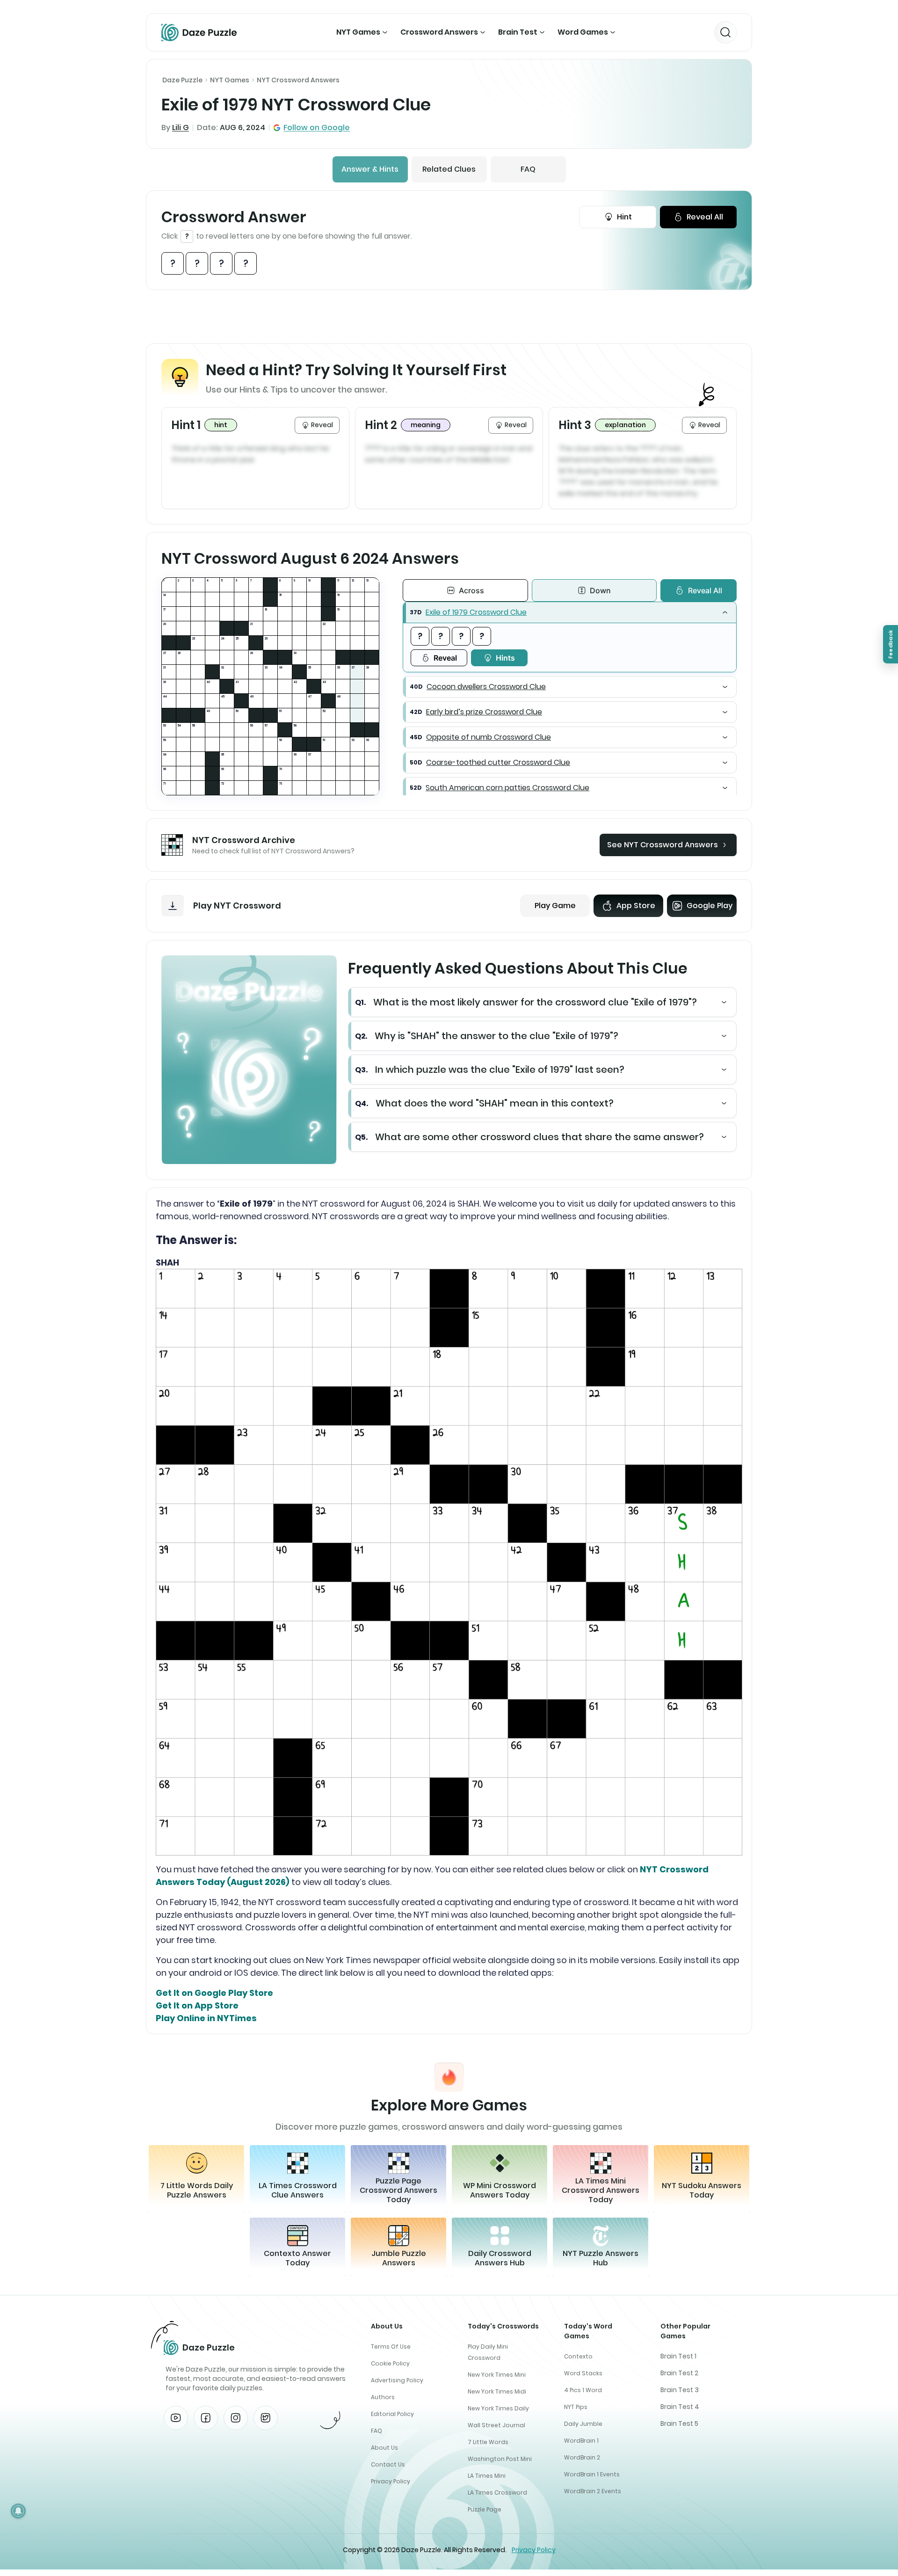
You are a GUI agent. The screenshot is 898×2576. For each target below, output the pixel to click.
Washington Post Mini (500, 2459)
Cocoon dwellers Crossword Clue (486, 687)
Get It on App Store (197, 2005)
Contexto (578, 2356)
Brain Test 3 (680, 2390)
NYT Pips (576, 2407)
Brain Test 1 (678, 2356)
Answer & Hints (370, 169)
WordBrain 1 (581, 2441)
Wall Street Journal (496, 2425)
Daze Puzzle (182, 80)
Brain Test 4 (680, 2407)
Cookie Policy (390, 2363)
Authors (383, 2397)
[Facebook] (206, 2418)
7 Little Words (488, 2442)
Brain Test (518, 32)
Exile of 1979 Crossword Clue (476, 612)
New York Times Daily (498, 2408)
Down (600, 590)
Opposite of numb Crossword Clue (489, 737)
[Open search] (725, 32)
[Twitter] (266, 2418)
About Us (384, 2448)
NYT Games (358, 32)
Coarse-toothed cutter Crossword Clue (498, 762)
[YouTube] (176, 2418)
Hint (624, 217)
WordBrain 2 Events (593, 2491)
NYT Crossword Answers (298, 80)
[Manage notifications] (18, 2511)
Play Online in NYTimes (206, 2018)
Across (471, 590)
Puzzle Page (485, 2509)
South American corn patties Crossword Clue (507, 788)
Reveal (445, 658)
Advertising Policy (397, 2380)
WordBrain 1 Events (592, 2474)
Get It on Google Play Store (214, 1993)
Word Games (583, 32)
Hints (505, 658)
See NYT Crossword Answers (663, 845)
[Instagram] (236, 2418)
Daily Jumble (583, 2424)
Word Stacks (583, 2373)
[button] (570, 612)
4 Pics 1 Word (583, 2390)
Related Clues (449, 169)
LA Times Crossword (497, 2492)
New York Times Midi (497, 2391)
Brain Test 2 (679, 2373)
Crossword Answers (439, 32)
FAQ (528, 169)
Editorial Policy (392, 2414)
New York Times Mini (497, 2375)
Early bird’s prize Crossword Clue (484, 712)
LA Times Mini (487, 2476)
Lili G (181, 127)
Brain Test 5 (679, 2423)
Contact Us (388, 2464)
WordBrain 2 (582, 2457)
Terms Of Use (391, 2347)
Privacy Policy (391, 2481)
